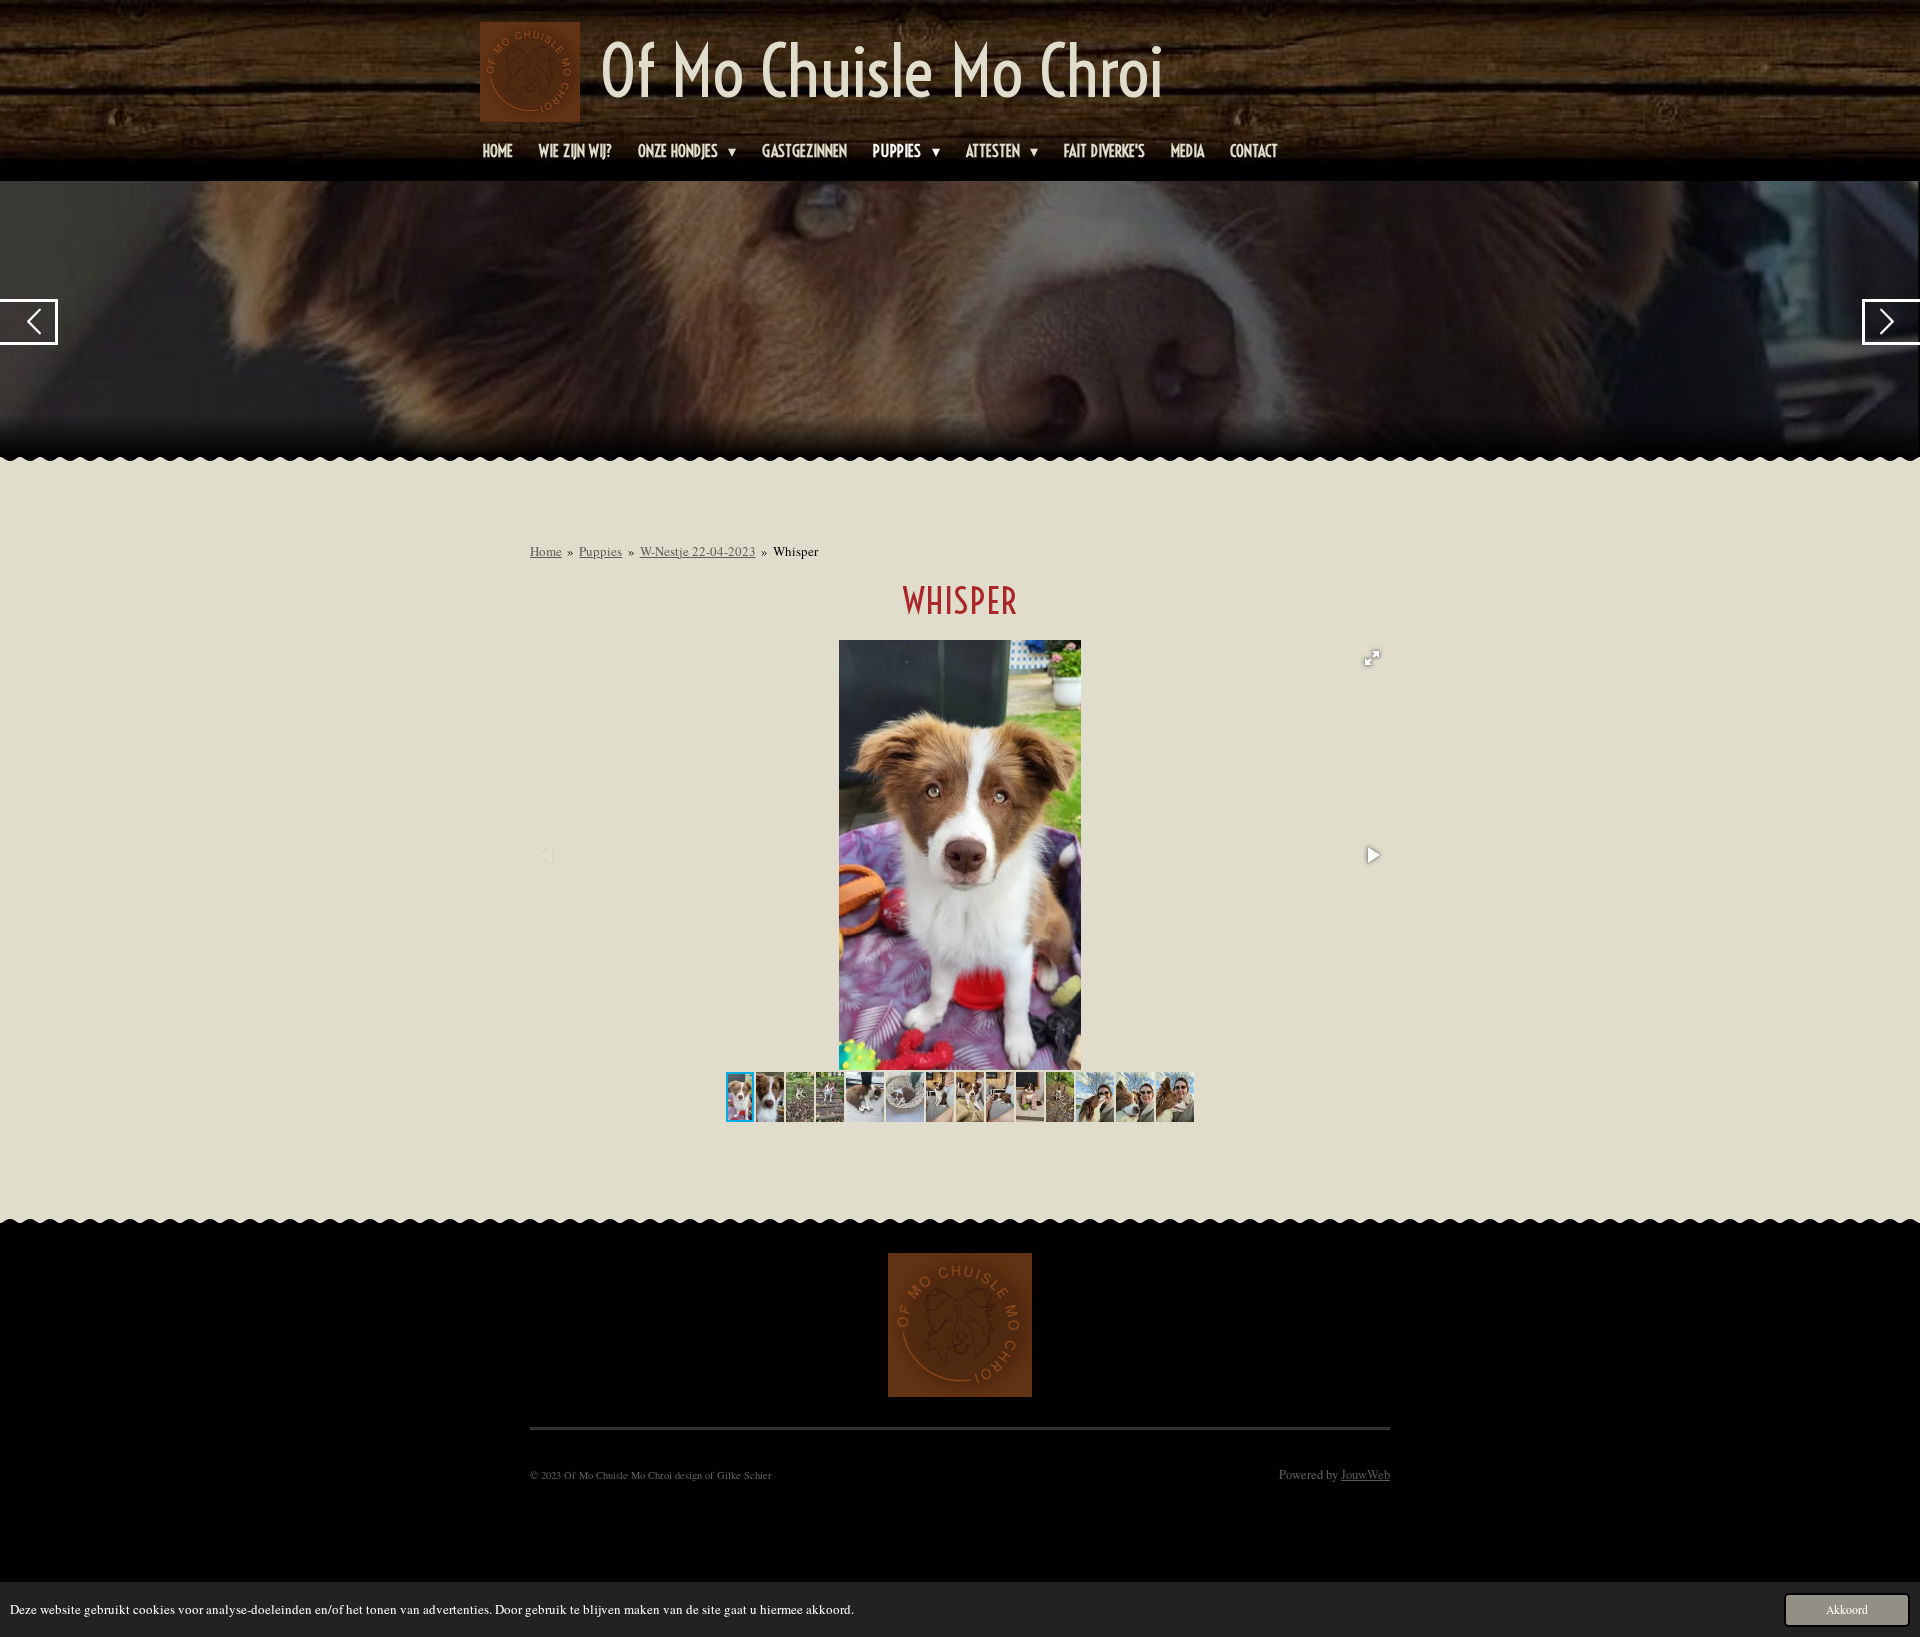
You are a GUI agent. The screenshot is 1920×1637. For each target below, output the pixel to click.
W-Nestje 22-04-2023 (698, 551)
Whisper (795, 551)
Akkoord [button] (1847, 1609)
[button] (1372, 658)
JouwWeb (1365, 1474)
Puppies (600, 551)
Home (546, 551)
